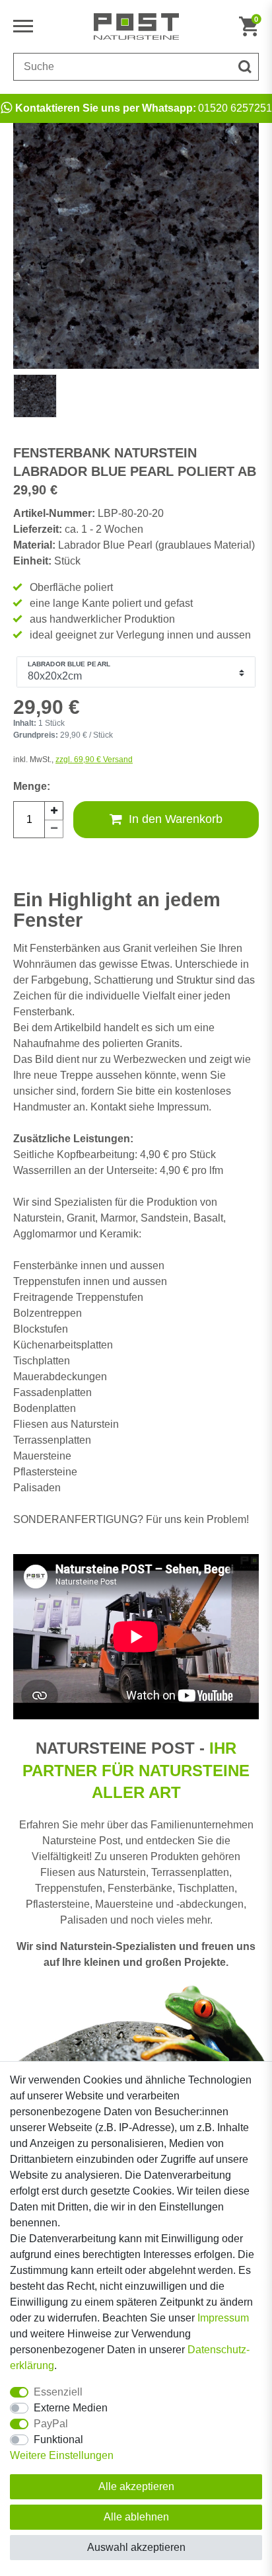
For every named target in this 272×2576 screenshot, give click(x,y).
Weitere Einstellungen (62, 2455)
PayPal (51, 2424)
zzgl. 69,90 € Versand (94, 760)
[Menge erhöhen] (54, 810)
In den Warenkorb (176, 819)
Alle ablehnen (136, 2517)
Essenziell (58, 2392)
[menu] (26, 26)
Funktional (58, 2439)
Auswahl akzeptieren (136, 2547)
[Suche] (245, 67)
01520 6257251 (144, 108)
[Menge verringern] (54, 829)
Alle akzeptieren (136, 2486)
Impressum (223, 2318)
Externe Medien (71, 2408)
